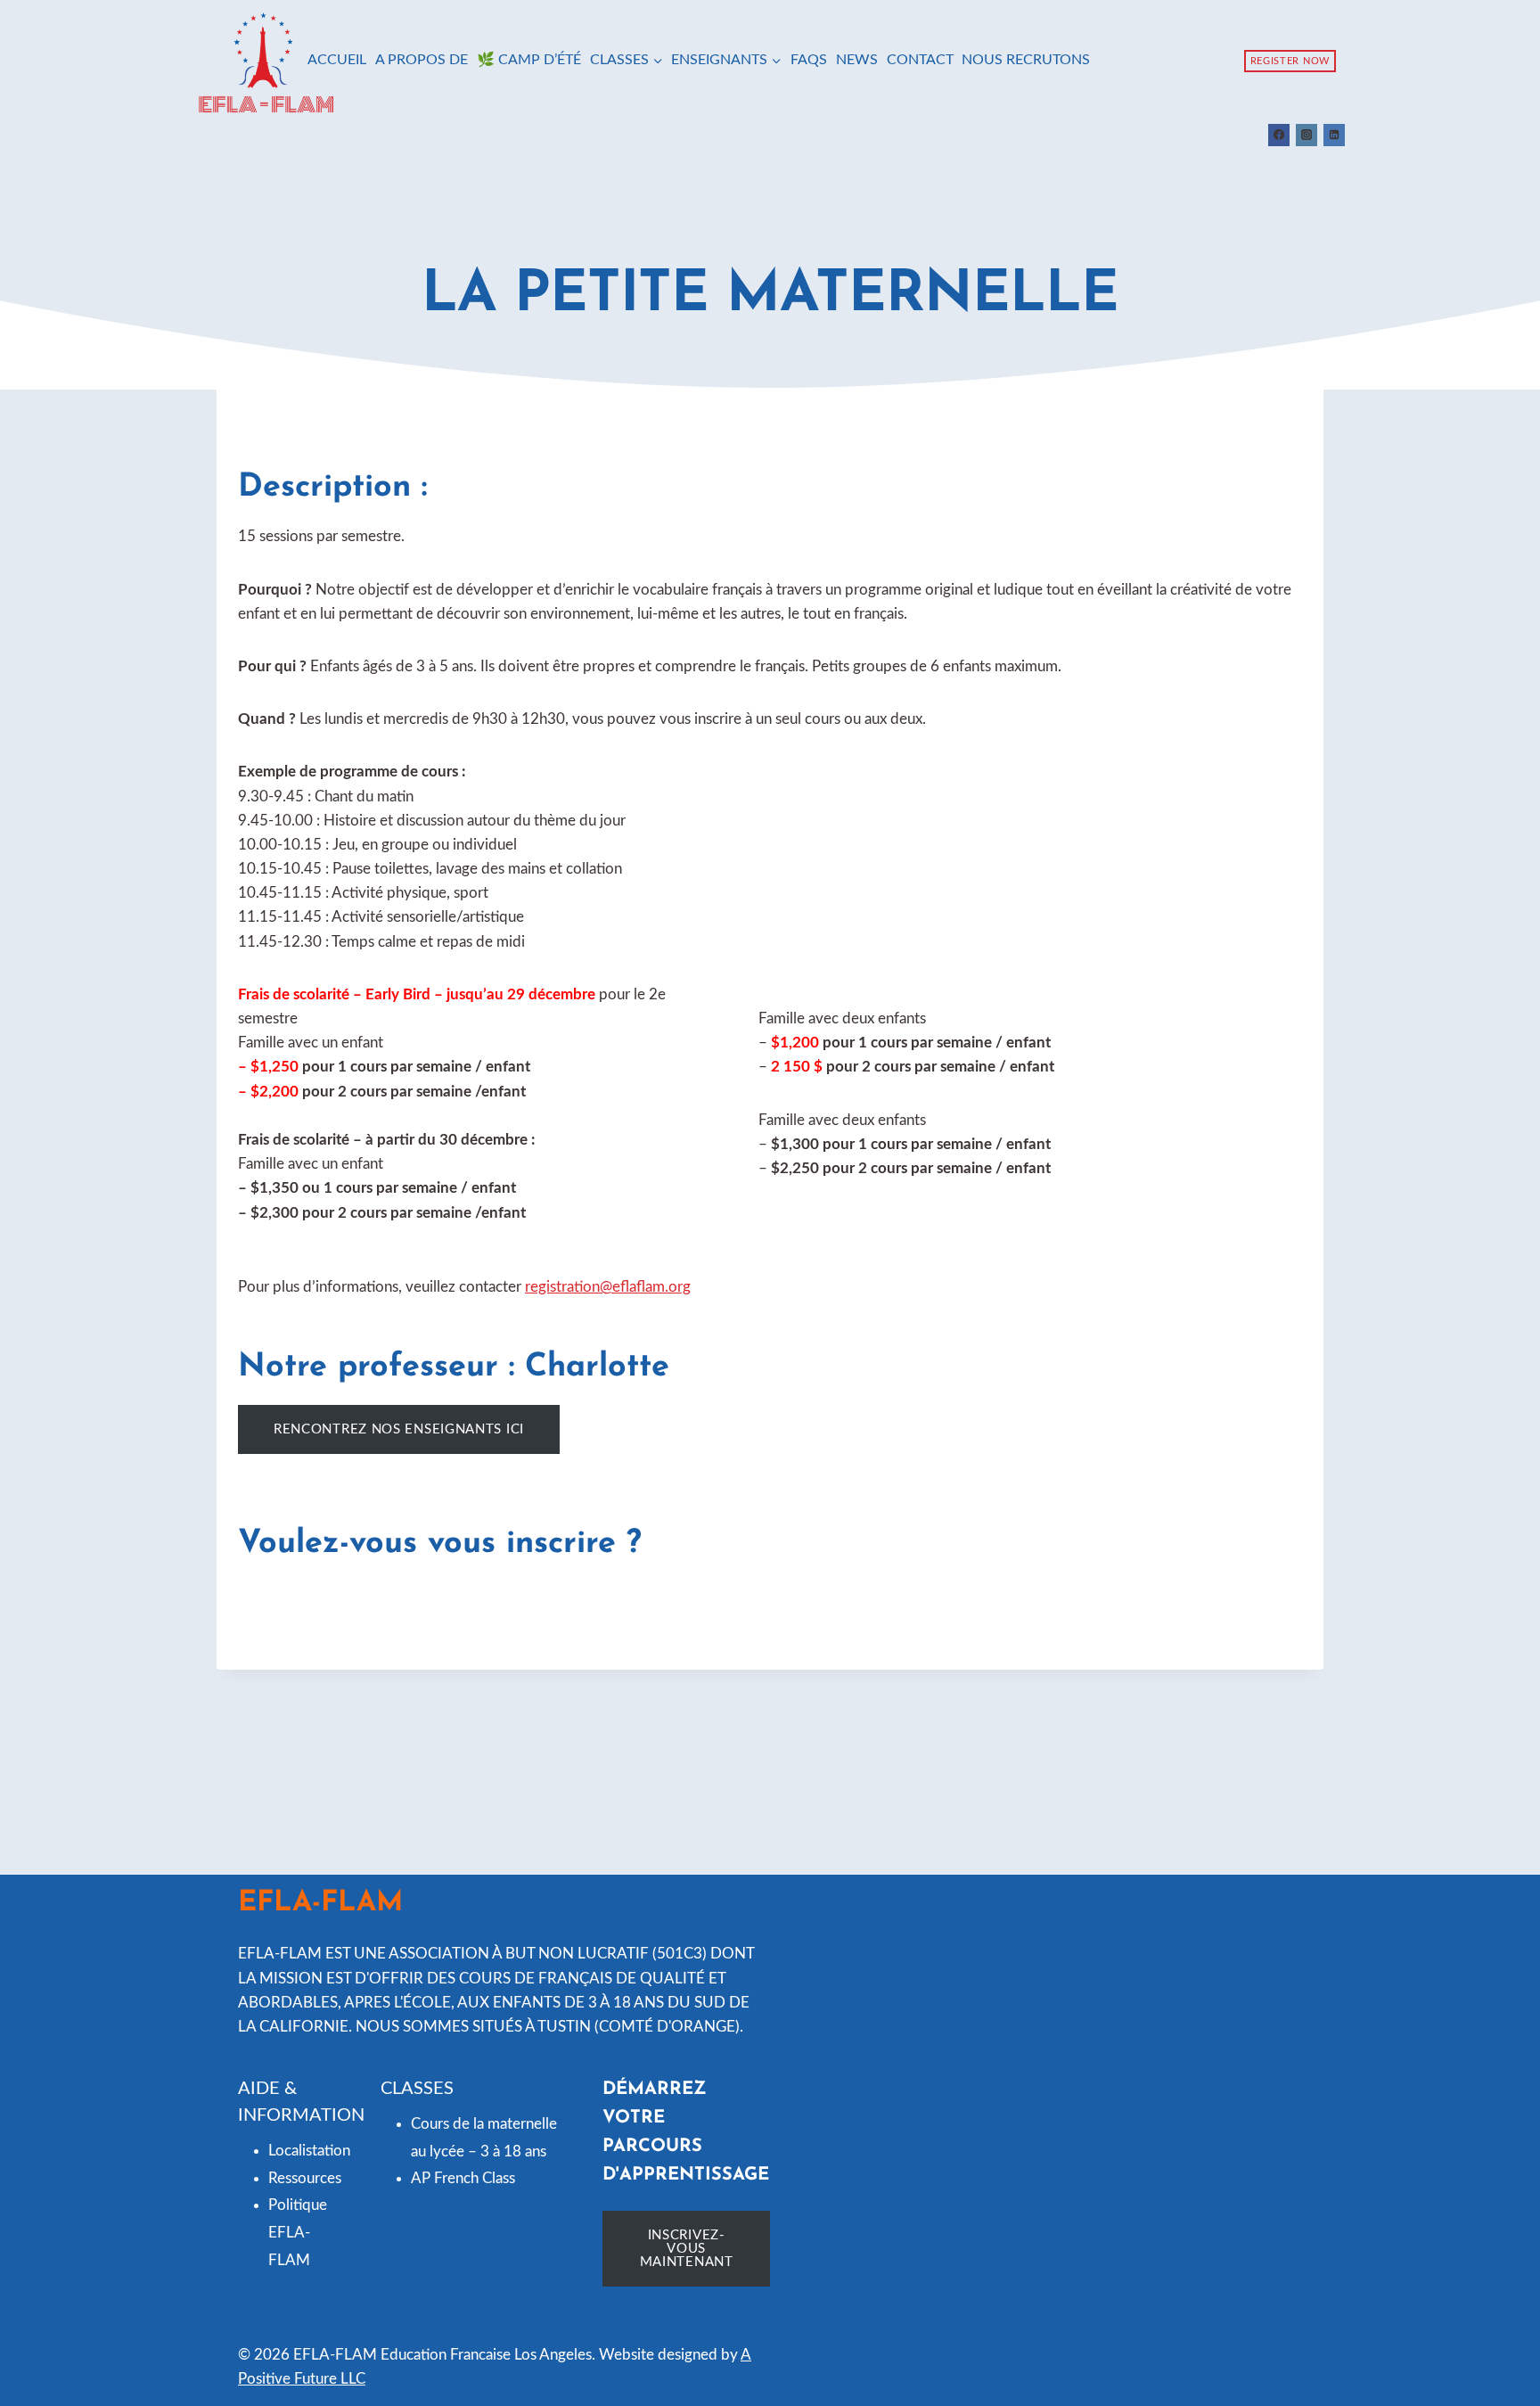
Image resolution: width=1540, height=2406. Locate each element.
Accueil (337, 60)
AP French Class (463, 2178)
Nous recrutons (1026, 60)
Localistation (309, 2151)
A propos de (422, 60)
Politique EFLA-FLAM (298, 2232)
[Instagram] (1307, 135)
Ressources (305, 2178)
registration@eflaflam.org (608, 1287)
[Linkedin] (1334, 135)
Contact (920, 60)
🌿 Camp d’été (529, 60)
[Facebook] (1279, 135)
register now (1290, 61)
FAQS (809, 60)
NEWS (857, 60)
